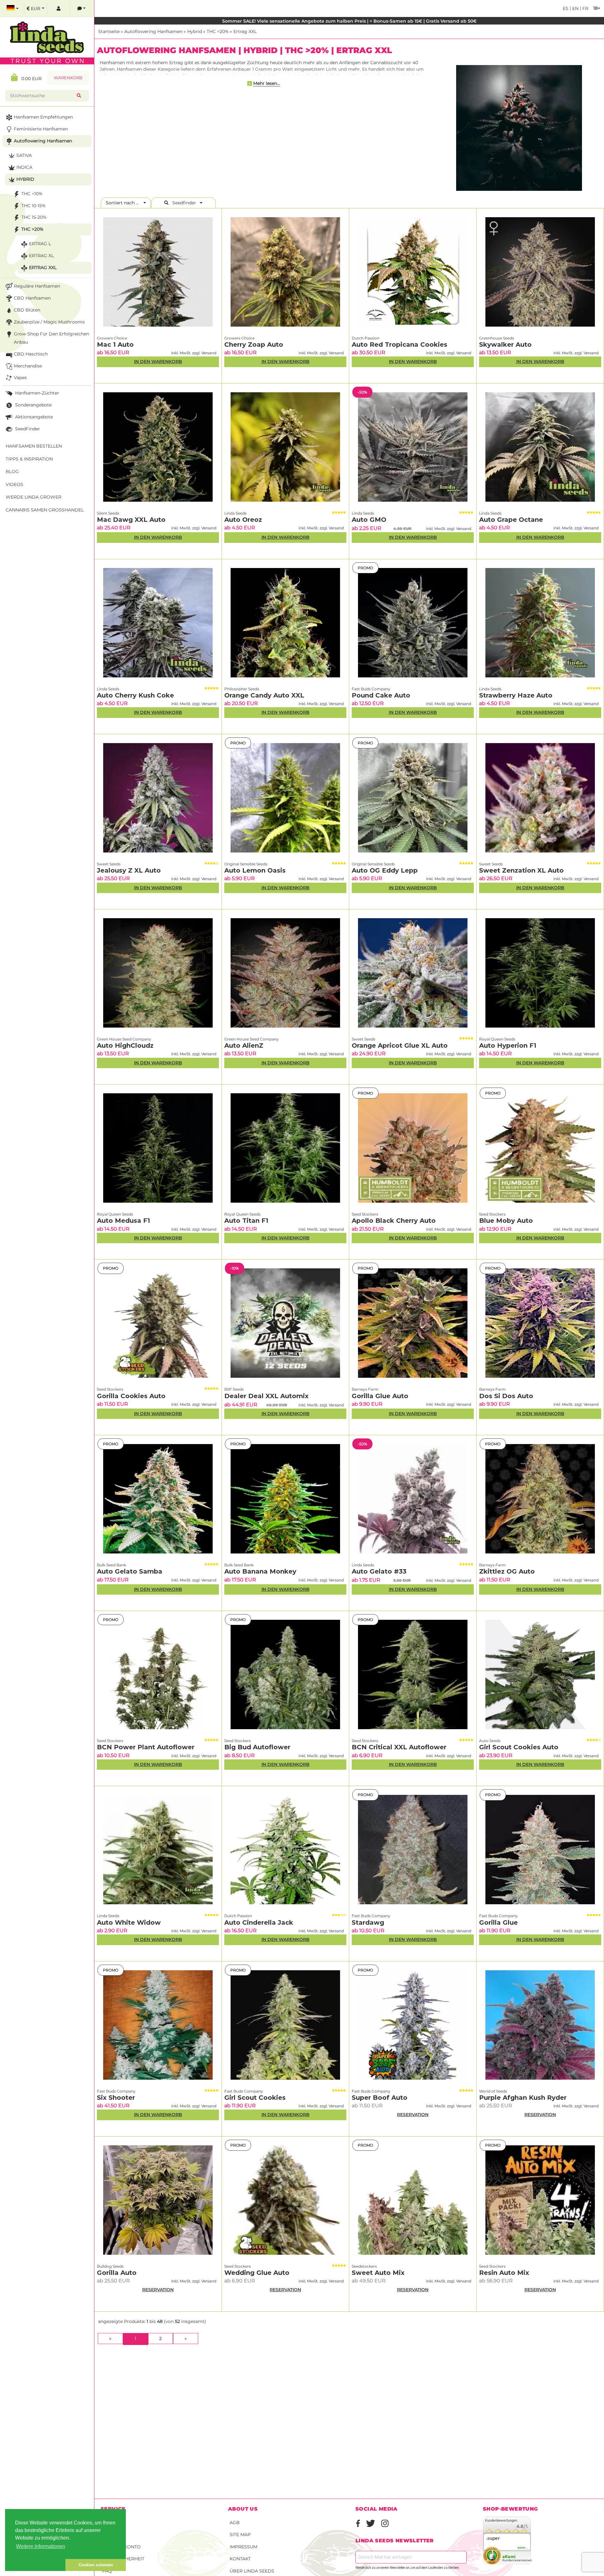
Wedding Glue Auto (257, 2273)
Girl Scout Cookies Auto (519, 1747)
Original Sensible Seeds (246, 864)
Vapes (20, 378)
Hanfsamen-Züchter (36, 393)
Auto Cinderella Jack (259, 1922)
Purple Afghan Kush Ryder (523, 2098)
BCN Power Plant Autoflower (146, 1747)
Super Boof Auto (380, 2098)
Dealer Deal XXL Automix (266, 1396)
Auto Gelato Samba (130, 1571)
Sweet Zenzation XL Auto (521, 870)
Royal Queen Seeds (497, 1039)
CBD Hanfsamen (32, 298)
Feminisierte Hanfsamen (41, 129)
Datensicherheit (123, 2559)
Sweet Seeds (109, 864)
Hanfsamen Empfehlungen (43, 117)
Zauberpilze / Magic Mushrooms (49, 322)
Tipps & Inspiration (29, 459)
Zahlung (113, 2535)
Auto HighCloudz (125, 1045)
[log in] (59, 9)
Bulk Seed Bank (112, 1565)
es (566, 8)
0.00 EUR (30, 79)
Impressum (243, 2547)
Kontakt (240, 2559)
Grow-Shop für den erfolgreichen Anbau (51, 338)
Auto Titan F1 (246, 1221)
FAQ (107, 2571)
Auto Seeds (490, 1741)
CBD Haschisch (31, 354)
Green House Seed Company (124, 1039)
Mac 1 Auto (115, 345)
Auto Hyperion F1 (508, 1045)
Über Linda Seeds (252, 2571)
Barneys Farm (365, 1389)
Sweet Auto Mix (378, 2273)
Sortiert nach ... (124, 203)
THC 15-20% (34, 217)
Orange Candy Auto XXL (264, 695)
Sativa (24, 155)
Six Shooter (116, 2098)
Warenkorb (68, 78)
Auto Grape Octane (511, 520)
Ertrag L (40, 244)
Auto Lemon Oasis (255, 870)
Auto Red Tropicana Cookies (400, 345)
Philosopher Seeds (242, 689)
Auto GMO (369, 520)
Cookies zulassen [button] (96, 2565)
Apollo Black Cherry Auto (394, 1221)
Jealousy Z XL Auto (129, 870)
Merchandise (28, 366)
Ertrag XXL (245, 31)
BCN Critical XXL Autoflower (399, 1747)
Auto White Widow (129, 1922)
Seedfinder (184, 203)
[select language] (13, 9)
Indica (24, 167)
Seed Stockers (365, 1214)
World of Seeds (493, 2091)
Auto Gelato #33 (379, 1571)
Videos (14, 484)
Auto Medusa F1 (123, 1221)
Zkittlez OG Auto (507, 1571)
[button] (35, 2565)
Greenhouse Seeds (497, 338)
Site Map (240, 2535)
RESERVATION (413, 2115)
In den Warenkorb (158, 361)
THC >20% (218, 31)
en (575, 8)
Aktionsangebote (33, 417)
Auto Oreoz (243, 520)
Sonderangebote (33, 405)
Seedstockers (364, 2266)
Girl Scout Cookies (255, 2098)
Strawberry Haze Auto (516, 695)
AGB (235, 2523)
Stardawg (368, 1922)
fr (585, 8)
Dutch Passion (366, 338)
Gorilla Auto (117, 2273)
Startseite (109, 31)
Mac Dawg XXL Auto (131, 520)
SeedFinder (27, 429)
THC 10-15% (34, 206)
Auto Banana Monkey (260, 1571)
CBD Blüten (27, 310)
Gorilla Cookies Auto (131, 1396)
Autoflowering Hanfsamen (153, 31)
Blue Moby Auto (506, 1221)
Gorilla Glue (498, 1922)
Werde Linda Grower (34, 497)
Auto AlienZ (244, 1045)
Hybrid (195, 31)
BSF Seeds (234, 1389)
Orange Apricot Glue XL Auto (400, 1045)
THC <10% (32, 194)
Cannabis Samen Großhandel (45, 510)
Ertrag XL (41, 256)
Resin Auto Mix (504, 2273)
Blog (12, 472)
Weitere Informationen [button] (41, 2546)
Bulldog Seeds (110, 2266)
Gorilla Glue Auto (380, 1396)
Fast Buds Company (371, 689)
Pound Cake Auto (381, 695)
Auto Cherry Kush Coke (135, 695)
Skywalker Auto (505, 345)
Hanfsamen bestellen (34, 446)
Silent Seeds (108, 513)
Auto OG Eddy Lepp (385, 870)
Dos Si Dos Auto (506, 1396)
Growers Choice (112, 338)
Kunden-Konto (121, 2547)
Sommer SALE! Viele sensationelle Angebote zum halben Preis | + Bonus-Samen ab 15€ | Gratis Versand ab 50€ (349, 21)
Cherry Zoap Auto (254, 345)
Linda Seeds (235, 513)
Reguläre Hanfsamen (37, 286)
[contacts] (81, 9)
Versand (113, 2523)
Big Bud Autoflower (257, 1747)
